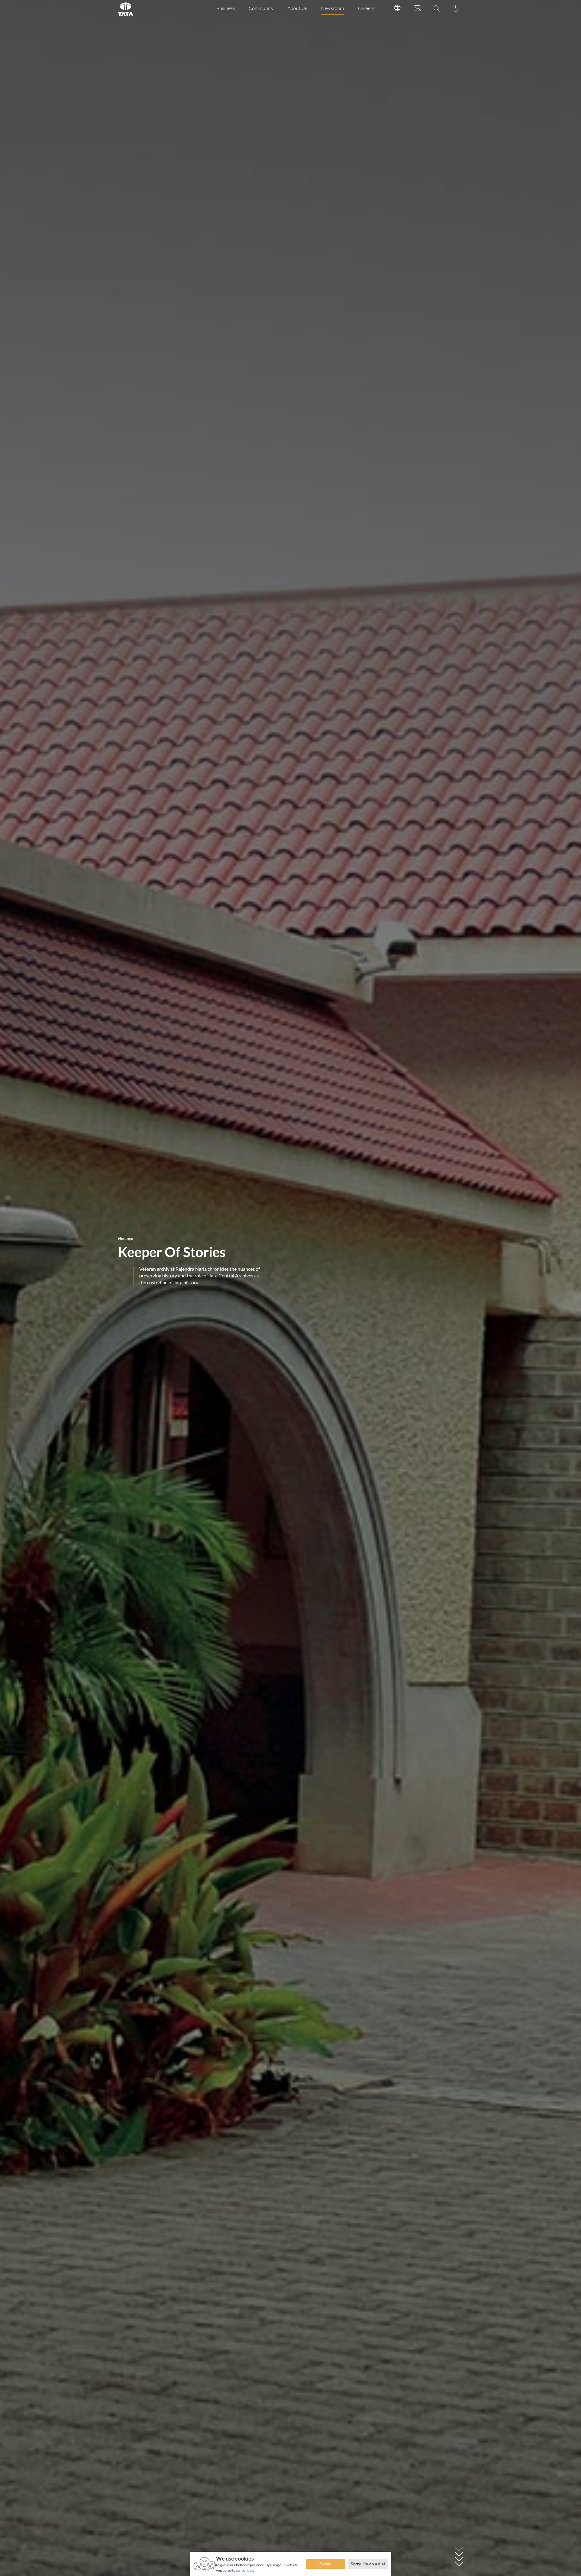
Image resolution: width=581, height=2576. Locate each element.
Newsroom (333, 8)
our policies (245, 2570)
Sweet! (326, 2564)
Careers (366, 8)
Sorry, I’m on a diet (368, 2564)
